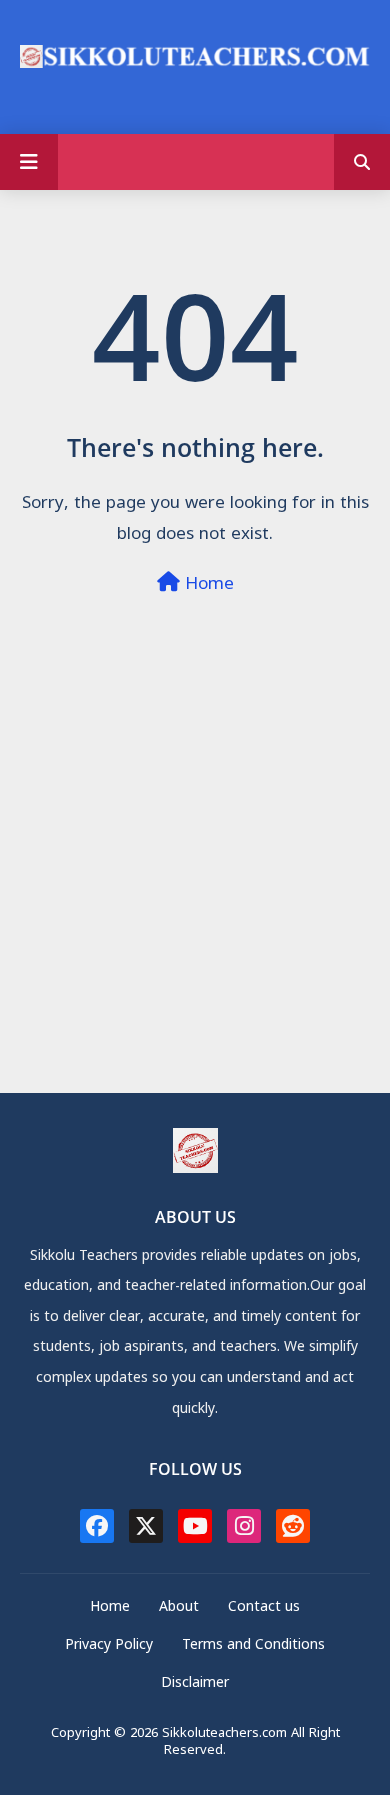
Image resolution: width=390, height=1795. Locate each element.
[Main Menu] (29, 162)
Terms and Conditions (253, 1646)
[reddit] (293, 1526)
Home (207, 585)
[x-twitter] (146, 1526)
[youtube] (195, 1526)
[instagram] (244, 1526)
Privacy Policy (109, 1646)
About (179, 1608)
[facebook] (97, 1526)
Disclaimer (195, 1684)
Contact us (264, 1608)
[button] (362, 162)
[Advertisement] (195, 897)
